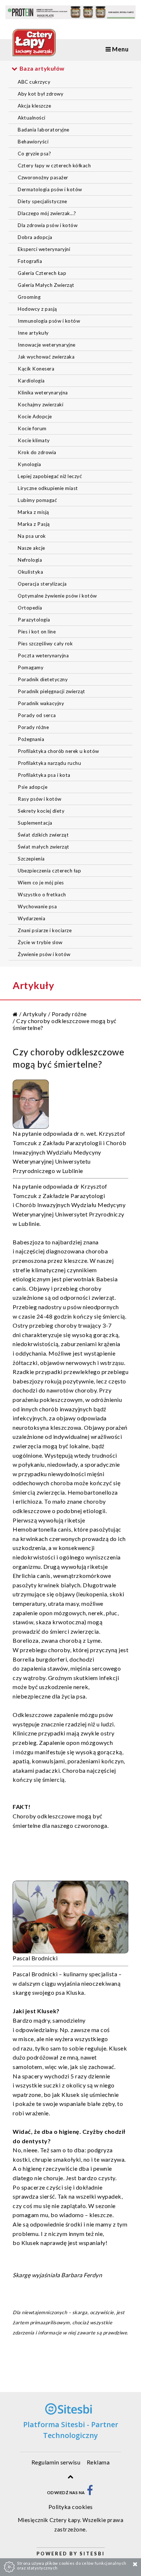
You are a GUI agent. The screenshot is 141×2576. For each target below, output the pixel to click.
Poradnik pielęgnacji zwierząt (52, 691)
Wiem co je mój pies (41, 883)
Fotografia (30, 261)
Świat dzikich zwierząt (43, 835)
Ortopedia (30, 608)
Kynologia (29, 464)
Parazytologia (34, 620)
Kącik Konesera (36, 369)
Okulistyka (30, 572)
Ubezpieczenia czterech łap (49, 871)
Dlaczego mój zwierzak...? (47, 213)
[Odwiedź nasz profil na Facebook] (90, 2493)
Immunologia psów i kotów (49, 321)
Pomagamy (31, 667)
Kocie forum (32, 428)
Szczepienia (31, 859)
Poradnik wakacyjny (41, 703)
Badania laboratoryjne (44, 130)
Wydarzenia (31, 918)
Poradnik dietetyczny (43, 679)
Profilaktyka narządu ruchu (49, 763)
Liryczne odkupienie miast (48, 488)
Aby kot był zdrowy (40, 94)
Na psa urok (32, 536)
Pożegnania (31, 739)
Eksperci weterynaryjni (44, 249)
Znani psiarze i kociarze (45, 930)
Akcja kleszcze (34, 106)
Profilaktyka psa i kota (44, 775)
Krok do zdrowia (37, 452)
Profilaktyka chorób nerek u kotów (58, 751)
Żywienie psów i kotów (44, 954)
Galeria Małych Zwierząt (46, 285)
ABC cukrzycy (34, 82)
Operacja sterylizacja (42, 584)
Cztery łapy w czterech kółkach (54, 166)
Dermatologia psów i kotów (50, 189)
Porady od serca (37, 715)
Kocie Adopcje (35, 416)
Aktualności (32, 118)
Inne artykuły (33, 333)
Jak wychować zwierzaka (46, 357)
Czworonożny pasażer (43, 177)
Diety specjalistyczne (42, 201)
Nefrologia (30, 560)
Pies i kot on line (37, 632)
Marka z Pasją (34, 524)
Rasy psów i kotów (40, 799)
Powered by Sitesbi (71, 2554)
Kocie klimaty (34, 440)
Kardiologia (31, 381)
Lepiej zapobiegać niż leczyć (50, 476)
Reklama (98, 2462)
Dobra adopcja (35, 237)
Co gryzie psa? (34, 154)
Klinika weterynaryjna (43, 393)
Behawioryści (33, 142)
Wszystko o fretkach (42, 895)
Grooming (29, 297)
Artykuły (35, 1014)
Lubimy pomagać (37, 500)
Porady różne (33, 727)
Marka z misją (33, 512)
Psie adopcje (33, 787)
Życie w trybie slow (40, 942)
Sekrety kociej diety (41, 811)
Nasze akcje (31, 548)
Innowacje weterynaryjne (47, 345)
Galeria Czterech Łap (42, 273)
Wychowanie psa (37, 906)
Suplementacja (35, 823)
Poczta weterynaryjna (43, 655)
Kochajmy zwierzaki (40, 405)
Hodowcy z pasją (37, 309)
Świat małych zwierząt (44, 847)
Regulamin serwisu (56, 2462)
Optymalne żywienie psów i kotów (57, 596)
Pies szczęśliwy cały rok (45, 644)
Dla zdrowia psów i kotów (48, 225)
